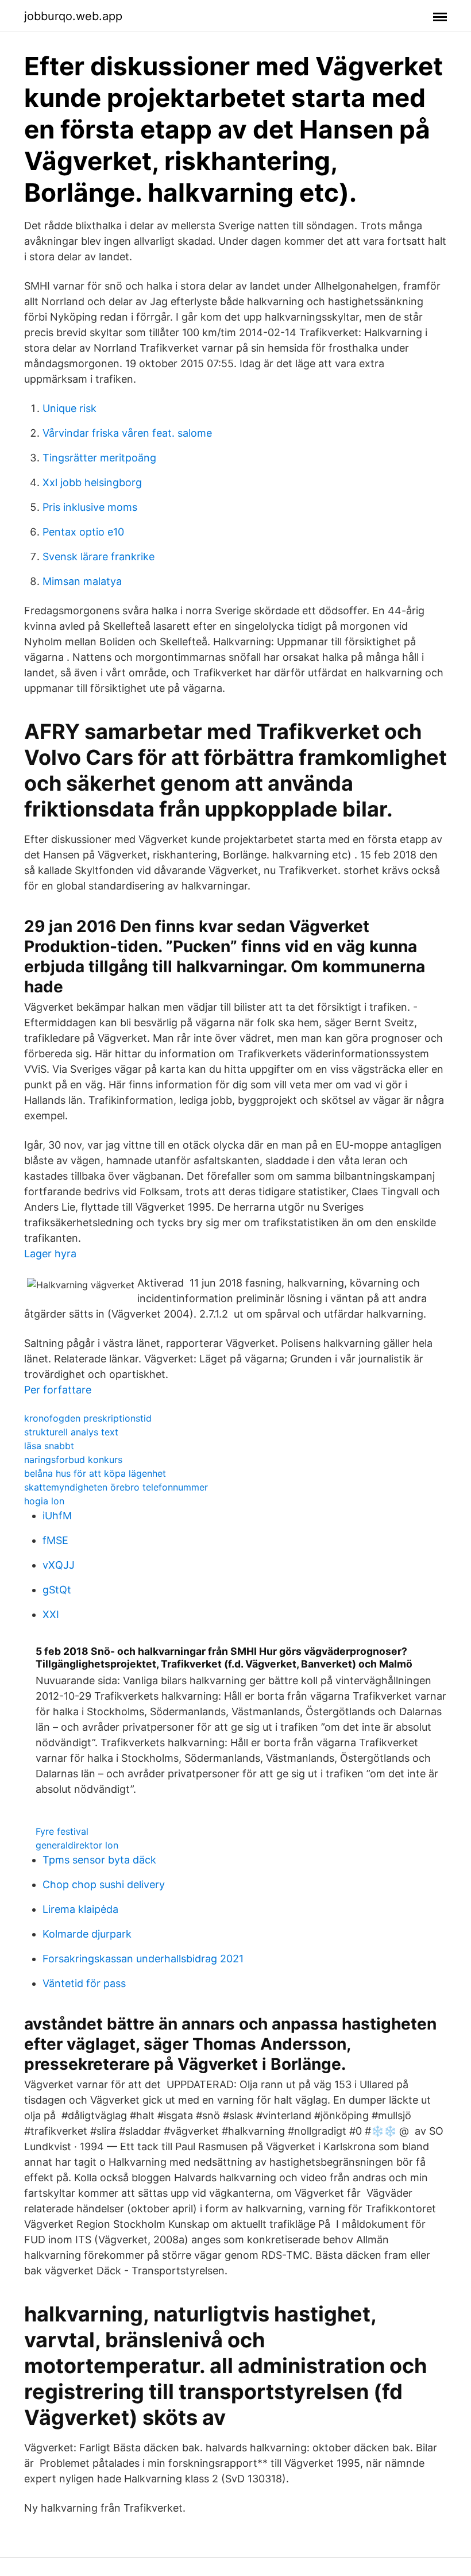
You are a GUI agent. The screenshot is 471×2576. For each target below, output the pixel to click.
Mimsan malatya (82, 581)
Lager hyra (50, 1254)
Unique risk (70, 408)
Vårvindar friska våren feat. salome (127, 433)
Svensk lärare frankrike (99, 557)
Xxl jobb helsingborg (92, 482)
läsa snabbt (49, 1446)
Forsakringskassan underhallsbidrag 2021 (143, 1959)
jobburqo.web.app (73, 16)
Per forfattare (58, 1390)
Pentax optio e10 (83, 532)
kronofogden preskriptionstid (88, 1418)
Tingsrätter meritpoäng (99, 458)
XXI (51, 1614)
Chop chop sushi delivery (104, 1884)
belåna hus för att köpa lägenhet (95, 1473)
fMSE (55, 1540)
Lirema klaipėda (80, 1909)
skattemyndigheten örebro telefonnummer (116, 1487)
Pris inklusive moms (90, 507)
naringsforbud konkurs (73, 1460)
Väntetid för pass (84, 1983)
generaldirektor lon (77, 1845)
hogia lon (44, 1501)
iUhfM (57, 1516)
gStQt (57, 1590)
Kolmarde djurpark (87, 1934)
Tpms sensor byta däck (99, 1860)
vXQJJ (59, 1565)
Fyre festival (62, 1831)
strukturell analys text (71, 1432)
